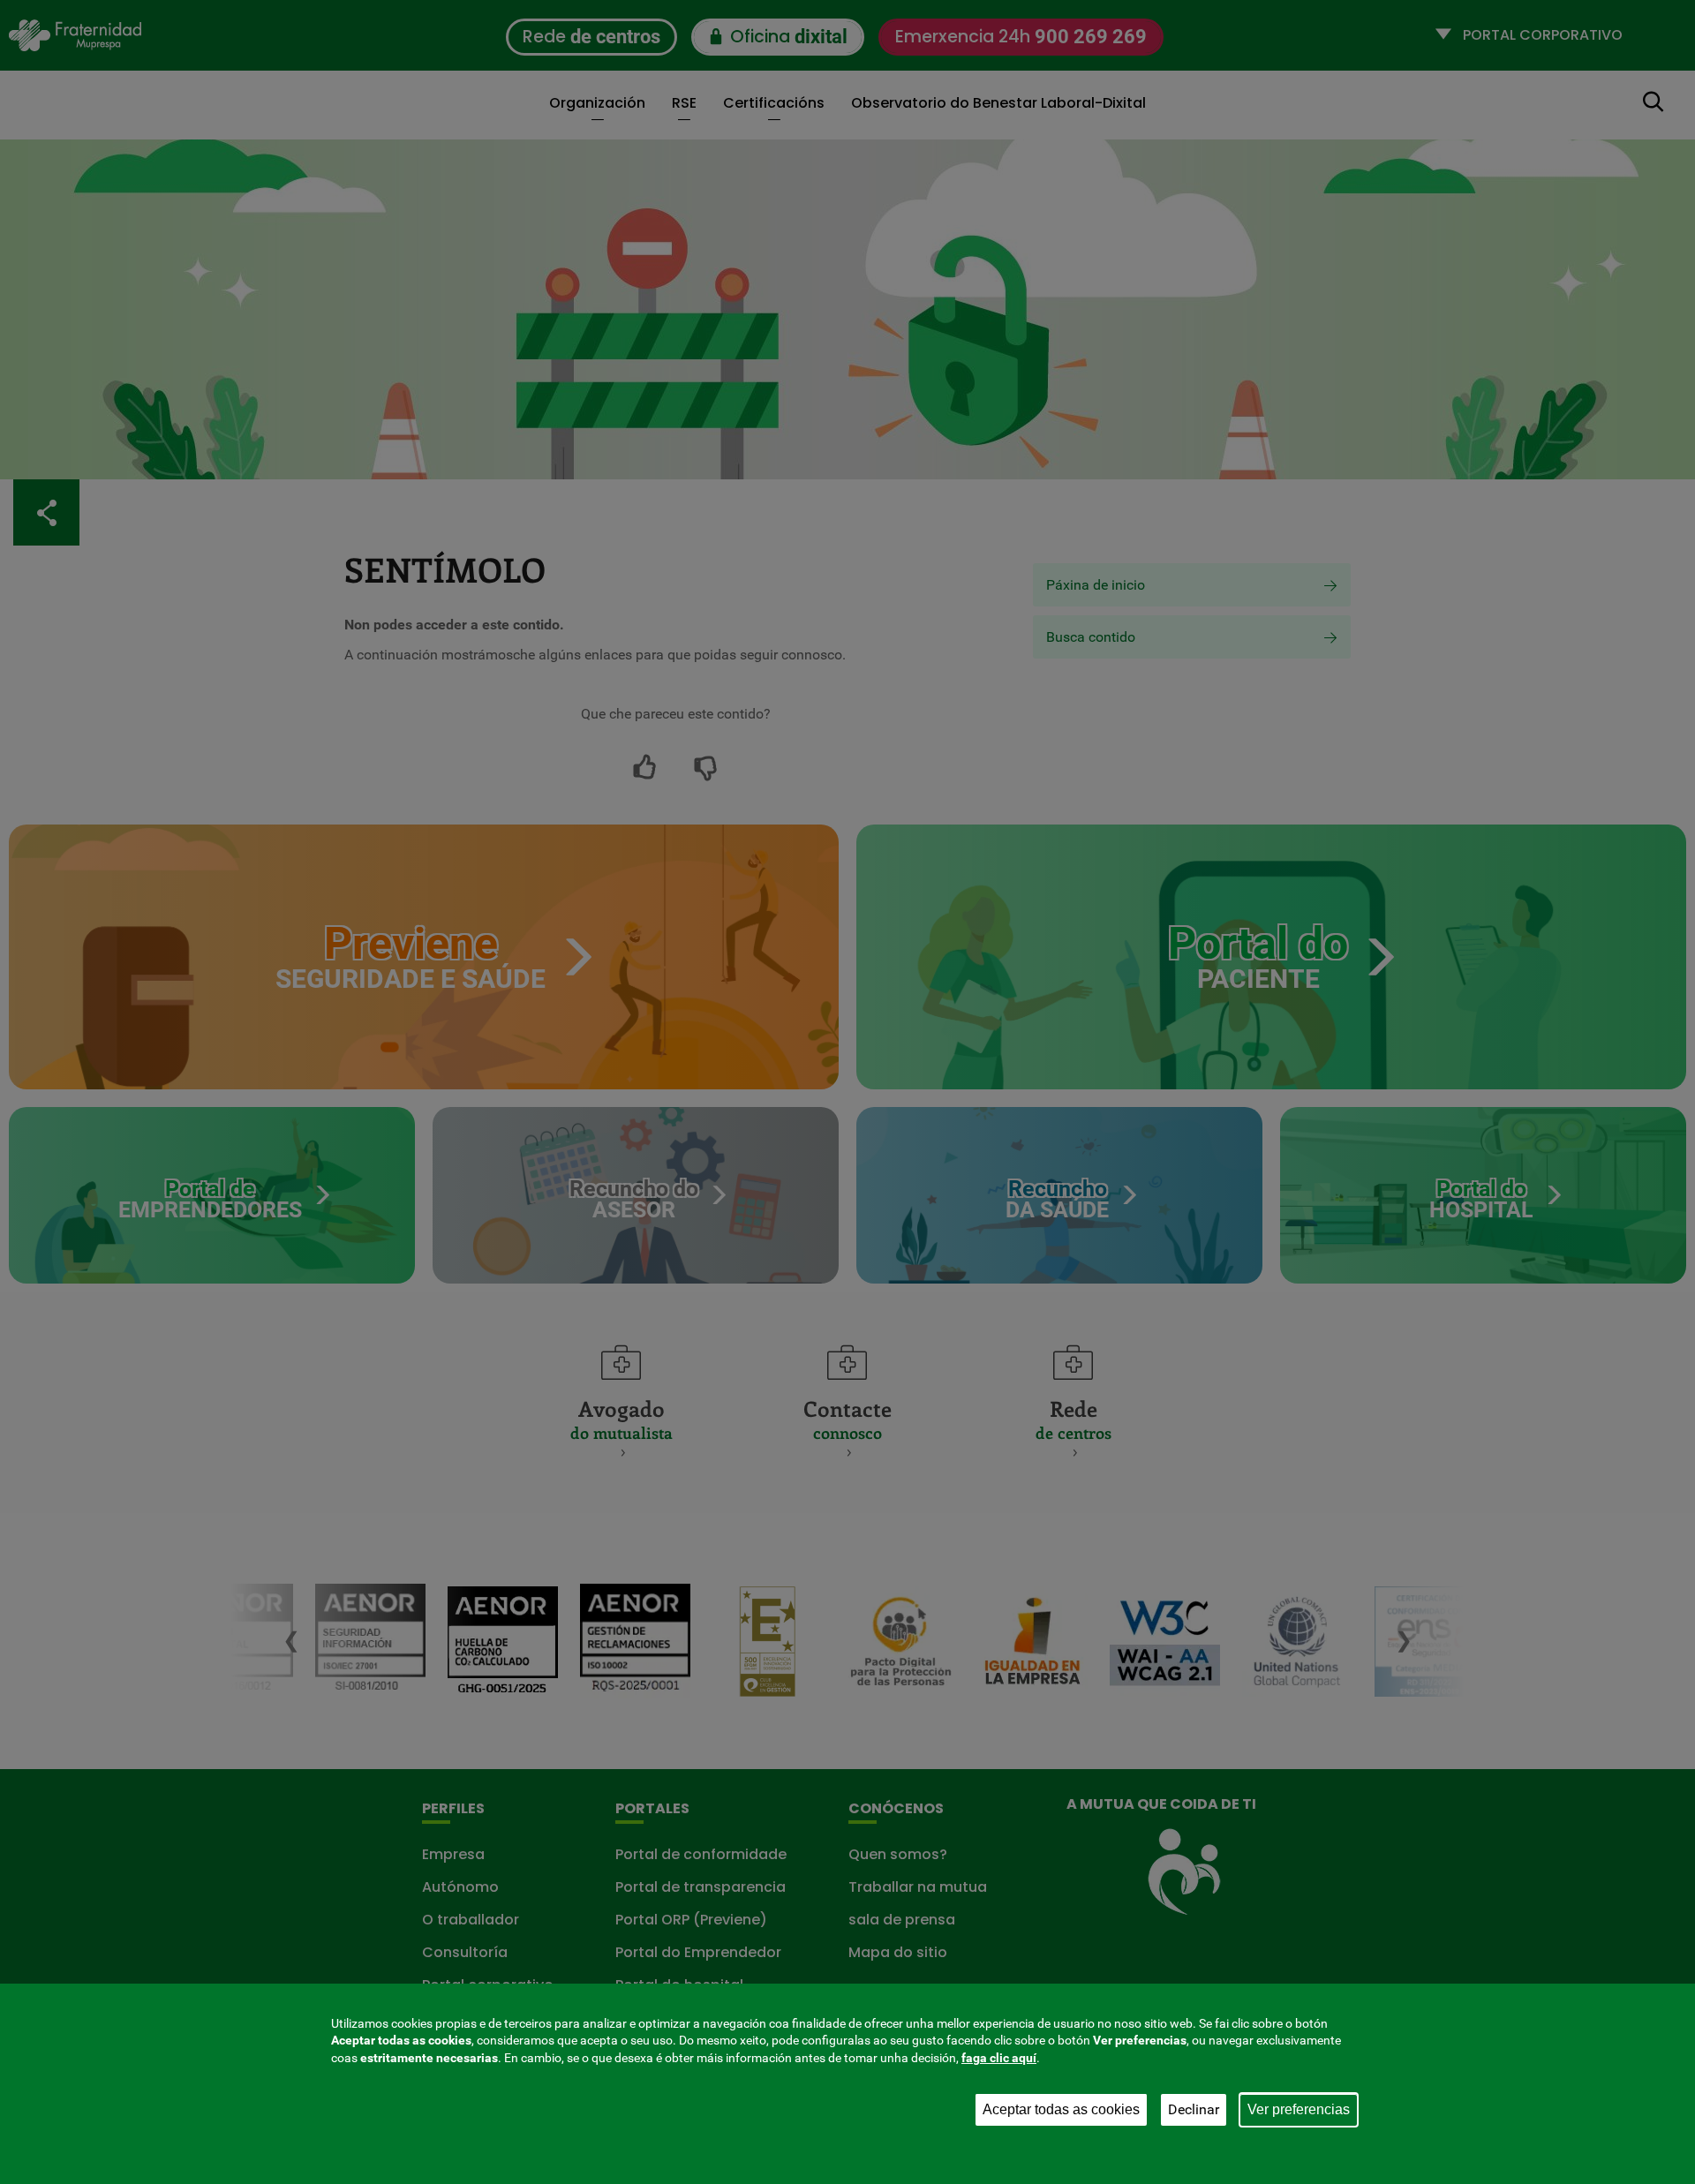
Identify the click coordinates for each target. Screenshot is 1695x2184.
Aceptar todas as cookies (1061, 2109)
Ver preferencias (1299, 2109)
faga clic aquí (999, 2058)
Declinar (1194, 2109)
